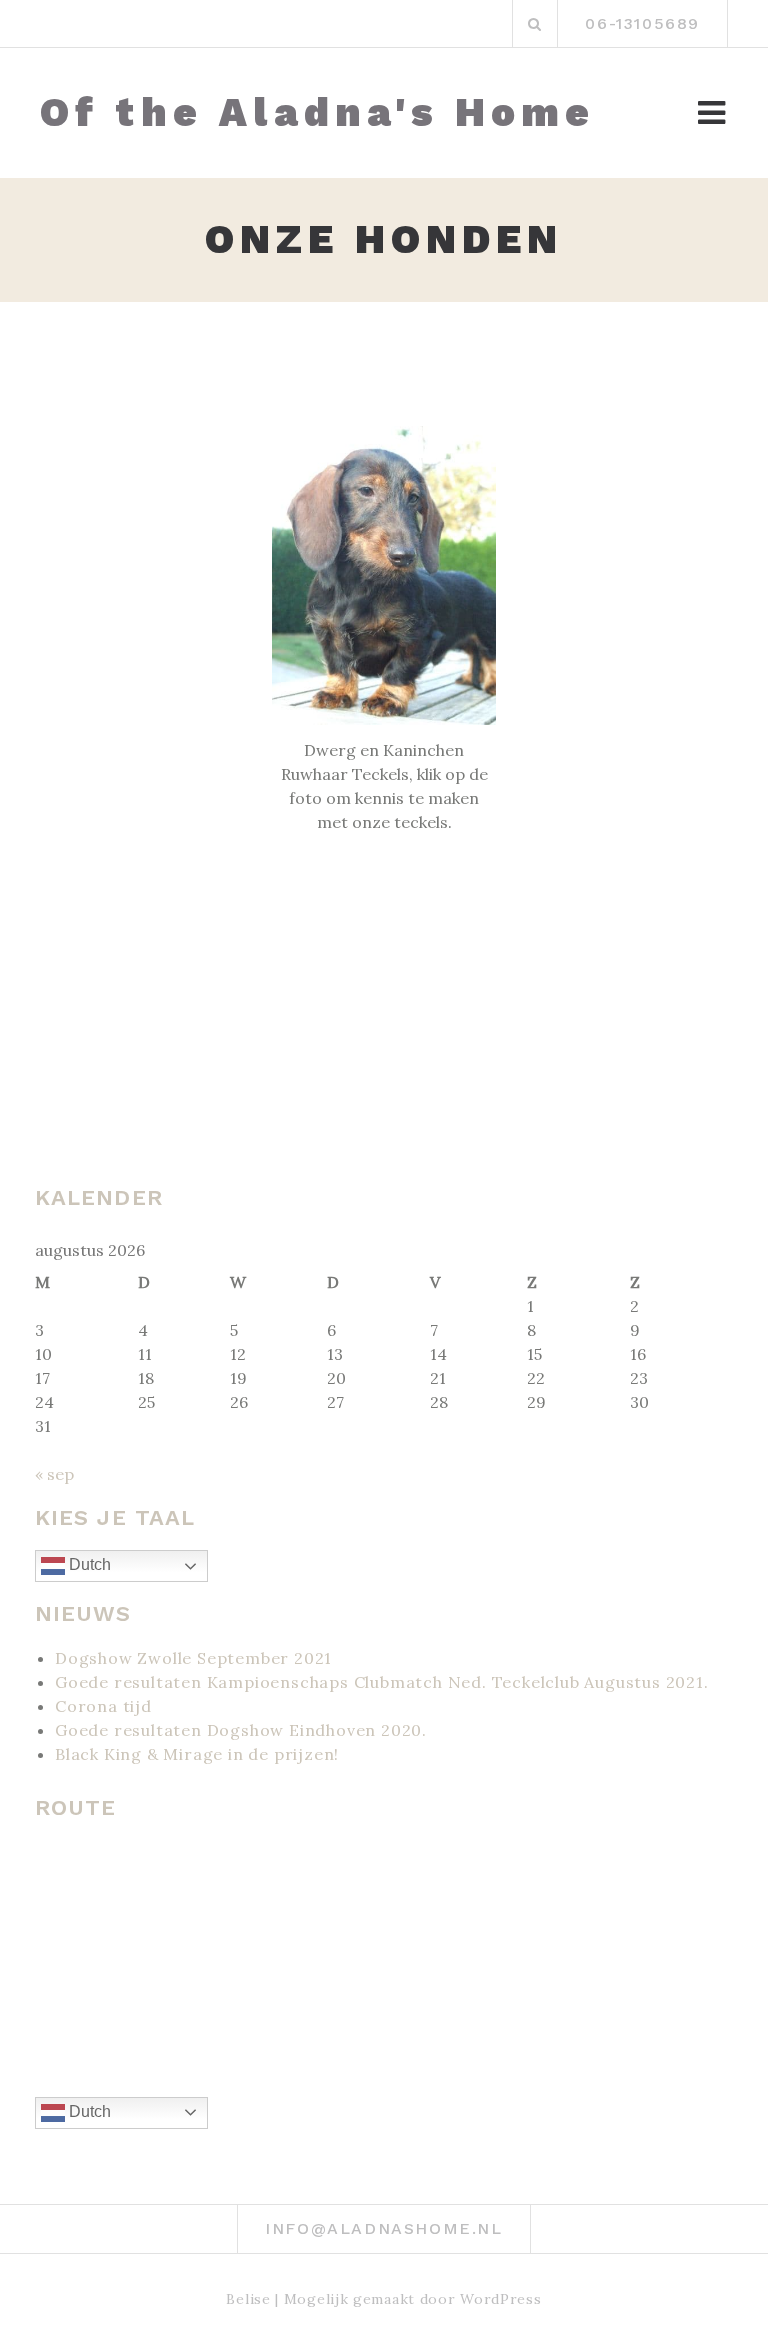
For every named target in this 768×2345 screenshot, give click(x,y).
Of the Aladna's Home (317, 113)
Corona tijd (103, 1706)
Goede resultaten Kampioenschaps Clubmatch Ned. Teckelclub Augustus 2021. (382, 1682)
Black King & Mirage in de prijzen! (197, 1754)
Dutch (88, 1564)
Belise (248, 2299)
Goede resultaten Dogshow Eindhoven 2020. (241, 1730)
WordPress (500, 2299)
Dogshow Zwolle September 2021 (193, 1658)
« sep (54, 1474)
